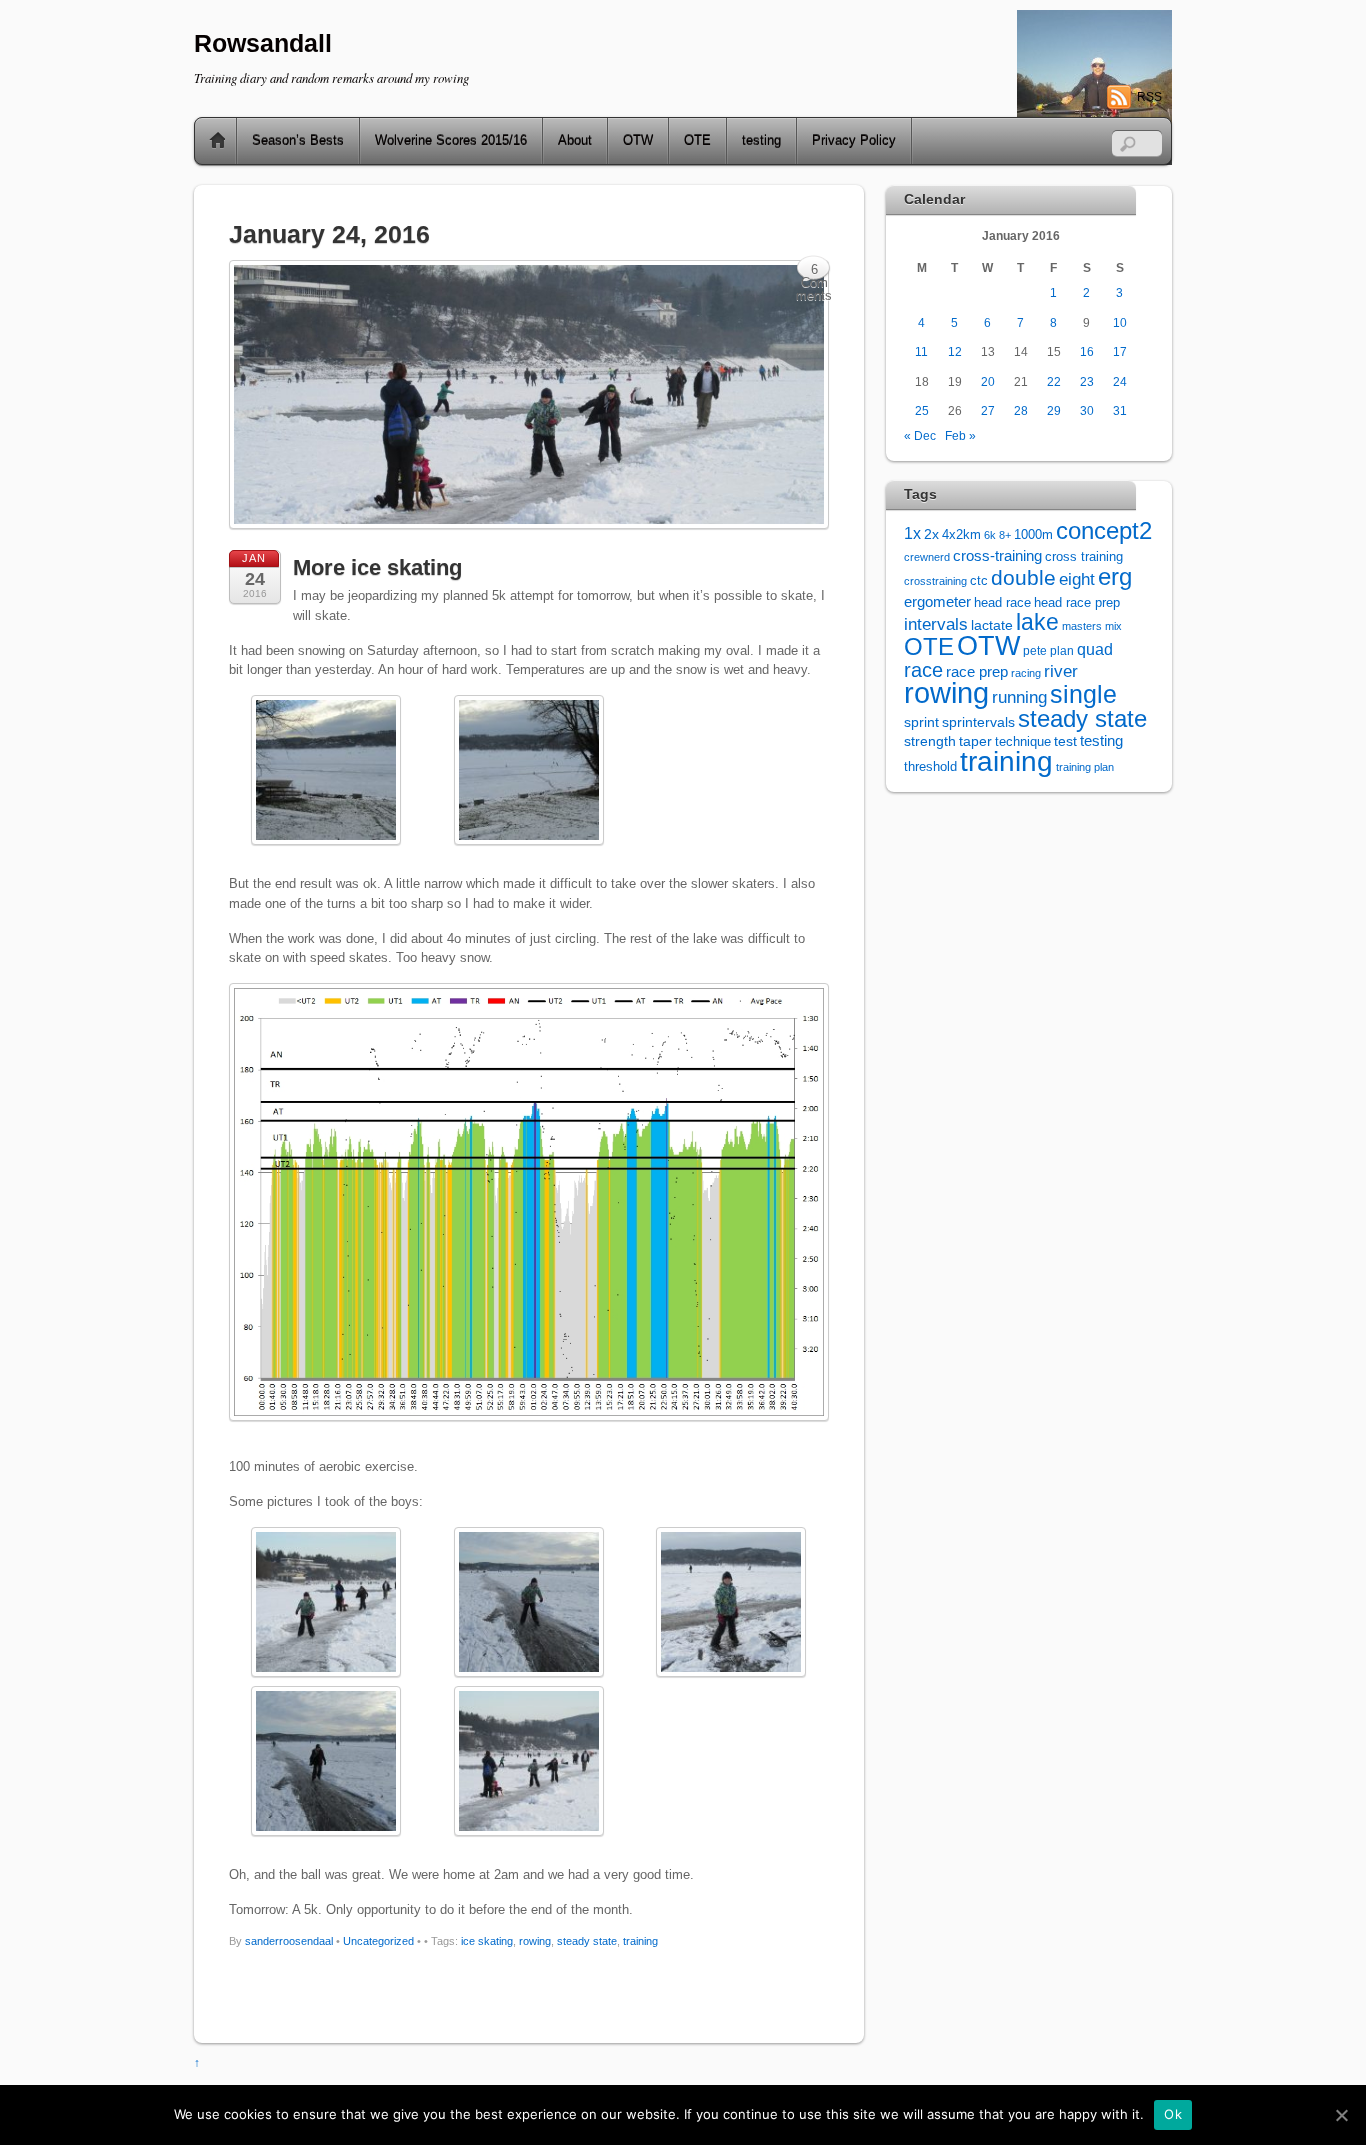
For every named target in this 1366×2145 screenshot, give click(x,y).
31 (1120, 410)
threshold (930, 766)
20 (988, 381)
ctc (979, 581)
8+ (1005, 535)
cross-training (997, 555)
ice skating (487, 1941)
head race (1002, 602)
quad (1095, 649)
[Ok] (1341, 2115)
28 (1021, 410)
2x (931, 534)
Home (210, 141)
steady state (587, 1941)
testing (761, 140)
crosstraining (935, 581)
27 (988, 410)
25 (922, 410)
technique (1023, 741)
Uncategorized (378, 1941)
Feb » (960, 435)
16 (1087, 351)
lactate (992, 625)
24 (1120, 381)
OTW (638, 140)
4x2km (961, 534)
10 (1120, 322)
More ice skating (377, 567)
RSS (1149, 97)
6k (990, 535)
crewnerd (927, 557)
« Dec (920, 435)
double (1023, 577)
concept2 (1104, 530)
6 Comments (814, 271)
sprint (921, 722)
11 (921, 351)
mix (1113, 626)
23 (1087, 381)
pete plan (1048, 651)
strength (930, 741)
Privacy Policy (854, 140)
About (575, 140)
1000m (1033, 534)
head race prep (1077, 603)
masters (1082, 626)
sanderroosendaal (289, 1941)
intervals (936, 624)
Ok (1173, 2114)
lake (1037, 622)
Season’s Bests (298, 140)
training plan (1085, 767)
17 (1120, 351)
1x (912, 533)
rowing (535, 1941)
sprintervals (978, 722)
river (1061, 671)
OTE (697, 140)
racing (1026, 673)
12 (955, 351)
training (640, 1941)
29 (1054, 410)
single (1083, 694)
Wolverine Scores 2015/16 (451, 140)
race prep (977, 671)
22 (1054, 381)
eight (1077, 579)
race (923, 670)
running (1019, 697)
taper (975, 741)
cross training (1084, 557)
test (1065, 741)
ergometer (937, 601)
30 (1087, 410)
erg (1115, 576)
